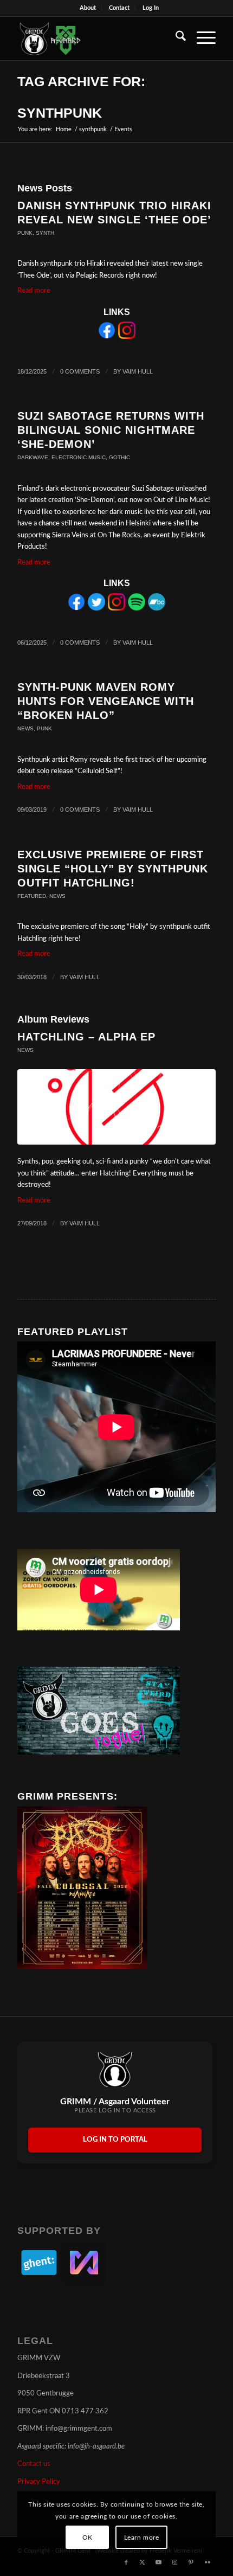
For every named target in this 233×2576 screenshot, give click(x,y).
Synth (45, 233)
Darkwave (33, 457)
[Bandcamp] (157, 609)
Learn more (142, 2538)
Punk (25, 233)
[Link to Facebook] (126, 2562)
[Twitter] (96, 609)
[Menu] (201, 38)
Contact (119, 8)
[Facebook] (107, 337)
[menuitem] (88, 8)
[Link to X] (143, 2562)
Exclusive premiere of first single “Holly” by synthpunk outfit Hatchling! (113, 869)
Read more (34, 291)
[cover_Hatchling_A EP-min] (116, 1107)
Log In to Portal (115, 2140)
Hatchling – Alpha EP (86, 1037)
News (25, 728)
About (88, 8)
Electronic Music (79, 457)
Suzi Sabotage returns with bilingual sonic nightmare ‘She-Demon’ (111, 430)
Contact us (34, 2464)
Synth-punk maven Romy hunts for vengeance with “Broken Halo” (106, 701)
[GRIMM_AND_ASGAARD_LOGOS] (96, 38)
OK (88, 2538)
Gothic (119, 457)
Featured (32, 896)
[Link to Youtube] (159, 2562)
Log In (151, 8)
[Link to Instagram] (175, 2562)
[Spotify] (137, 609)
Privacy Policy (39, 2482)
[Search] (175, 38)
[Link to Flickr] (208, 2562)
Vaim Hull (138, 371)
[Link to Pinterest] (191, 2562)
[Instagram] (127, 337)
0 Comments (80, 371)
